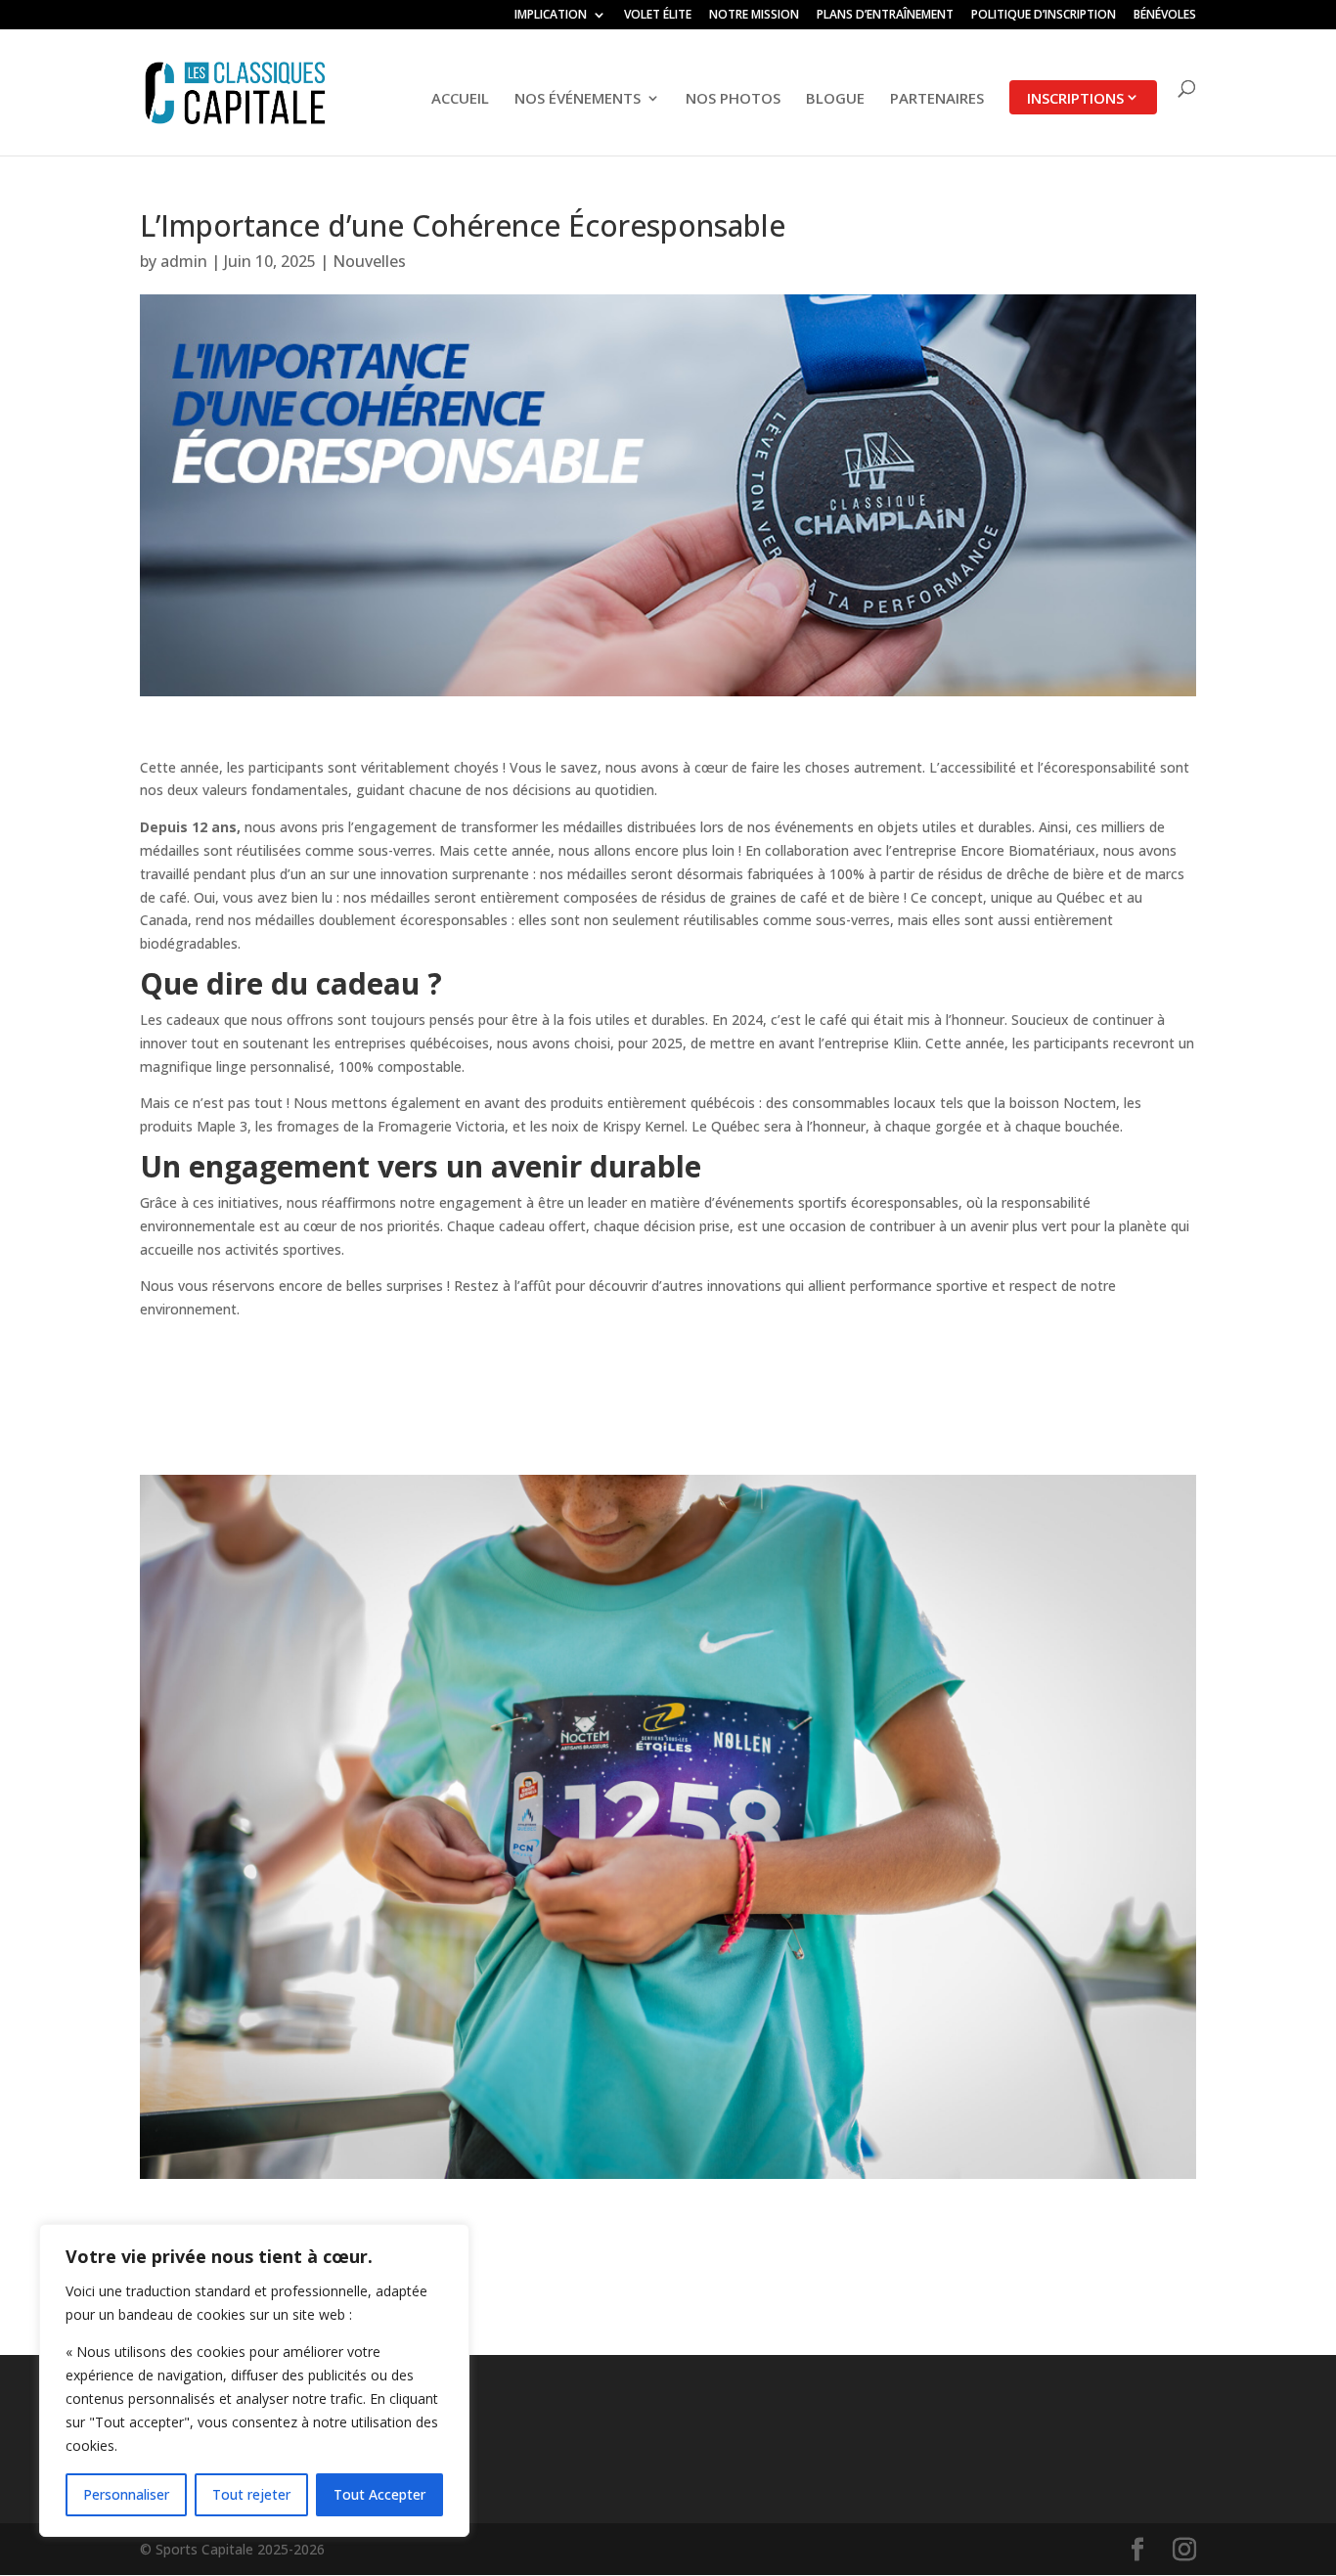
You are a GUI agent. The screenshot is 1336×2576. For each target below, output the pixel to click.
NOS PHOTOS (733, 99)
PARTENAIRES (937, 99)
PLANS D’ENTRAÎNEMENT (885, 16)
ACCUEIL (460, 99)
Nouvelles (369, 261)
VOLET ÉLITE (658, 16)
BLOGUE (835, 99)
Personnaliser (126, 2494)
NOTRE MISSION (754, 16)
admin (184, 261)
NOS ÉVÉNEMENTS (578, 99)
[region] (254, 2380)
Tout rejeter (251, 2494)
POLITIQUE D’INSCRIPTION (1044, 16)
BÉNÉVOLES (1165, 16)
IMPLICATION (551, 16)
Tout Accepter (379, 2494)
